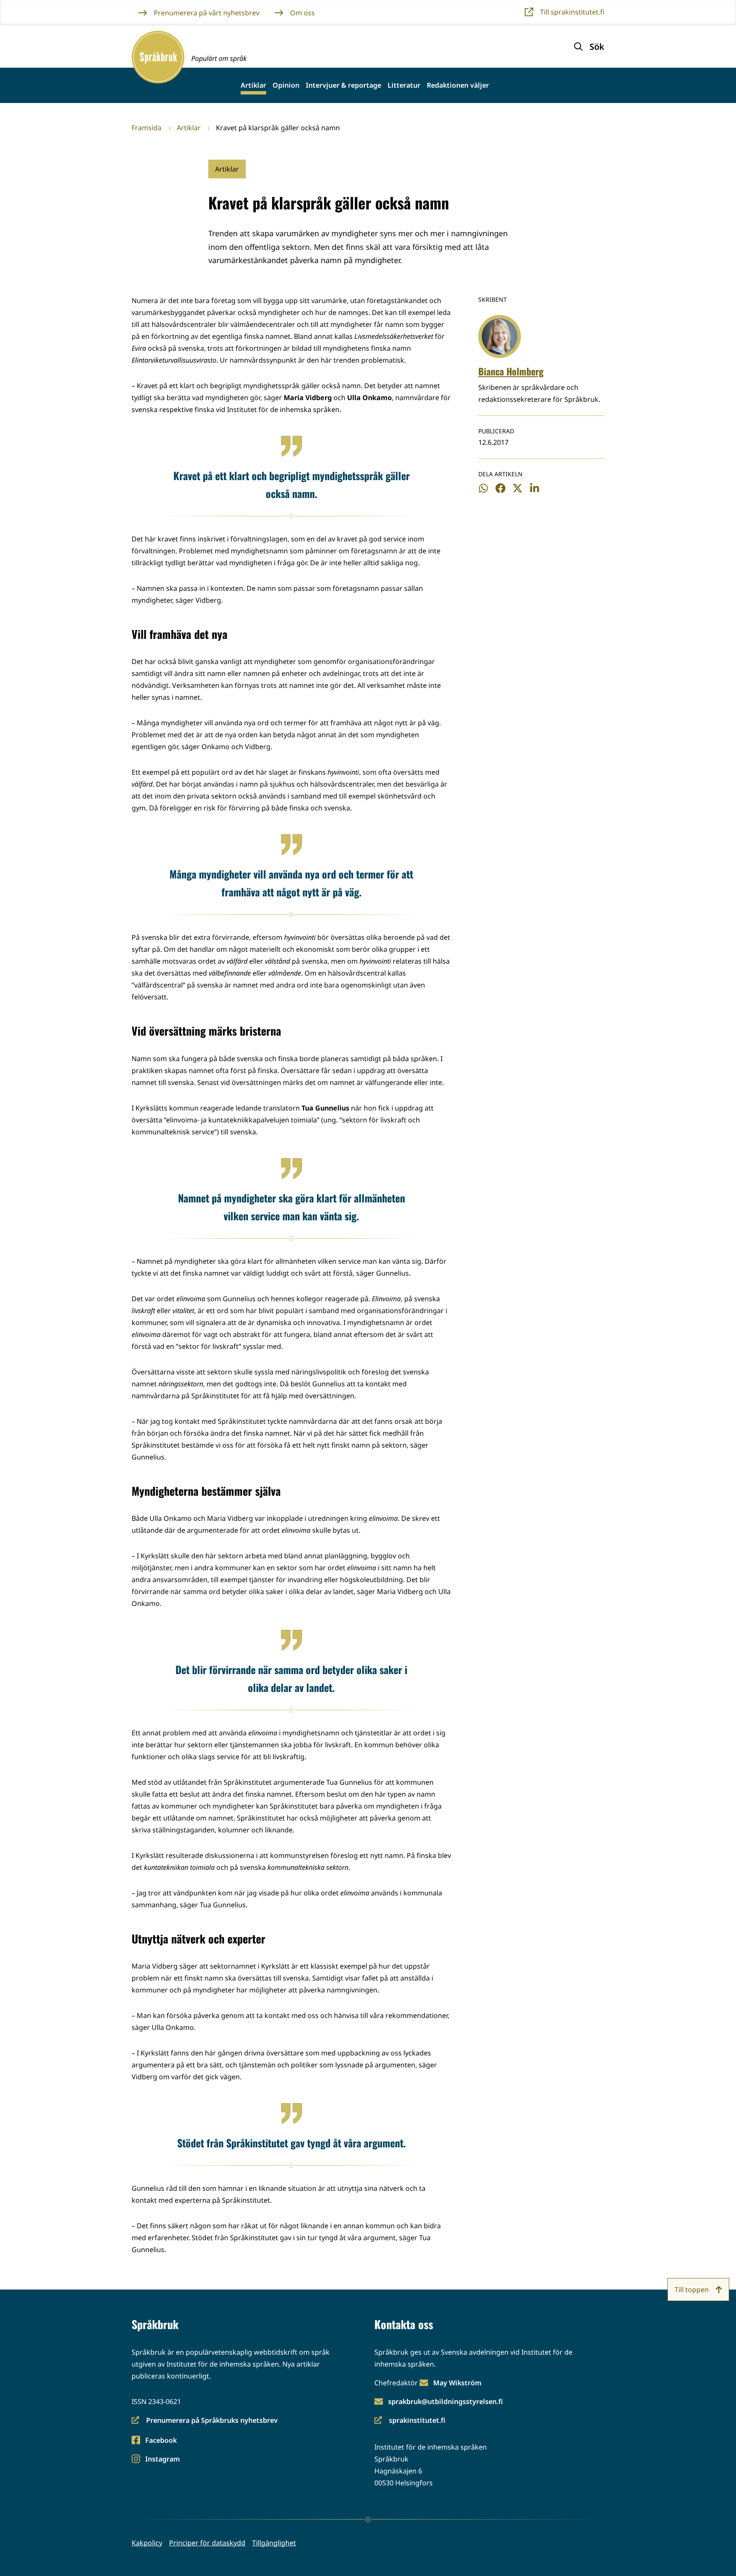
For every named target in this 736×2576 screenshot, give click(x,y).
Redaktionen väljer (458, 85)
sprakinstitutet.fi (410, 2421)
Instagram (162, 2460)
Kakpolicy (147, 2543)
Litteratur (404, 85)
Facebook (161, 2441)
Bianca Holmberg (511, 371)
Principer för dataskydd (207, 2543)
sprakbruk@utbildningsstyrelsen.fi (446, 2401)
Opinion (286, 85)
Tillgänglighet (274, 2543)
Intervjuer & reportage (344, 85)
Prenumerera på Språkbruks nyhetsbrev (205, 2421)
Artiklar (253, 85)
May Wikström (457, 2383)
